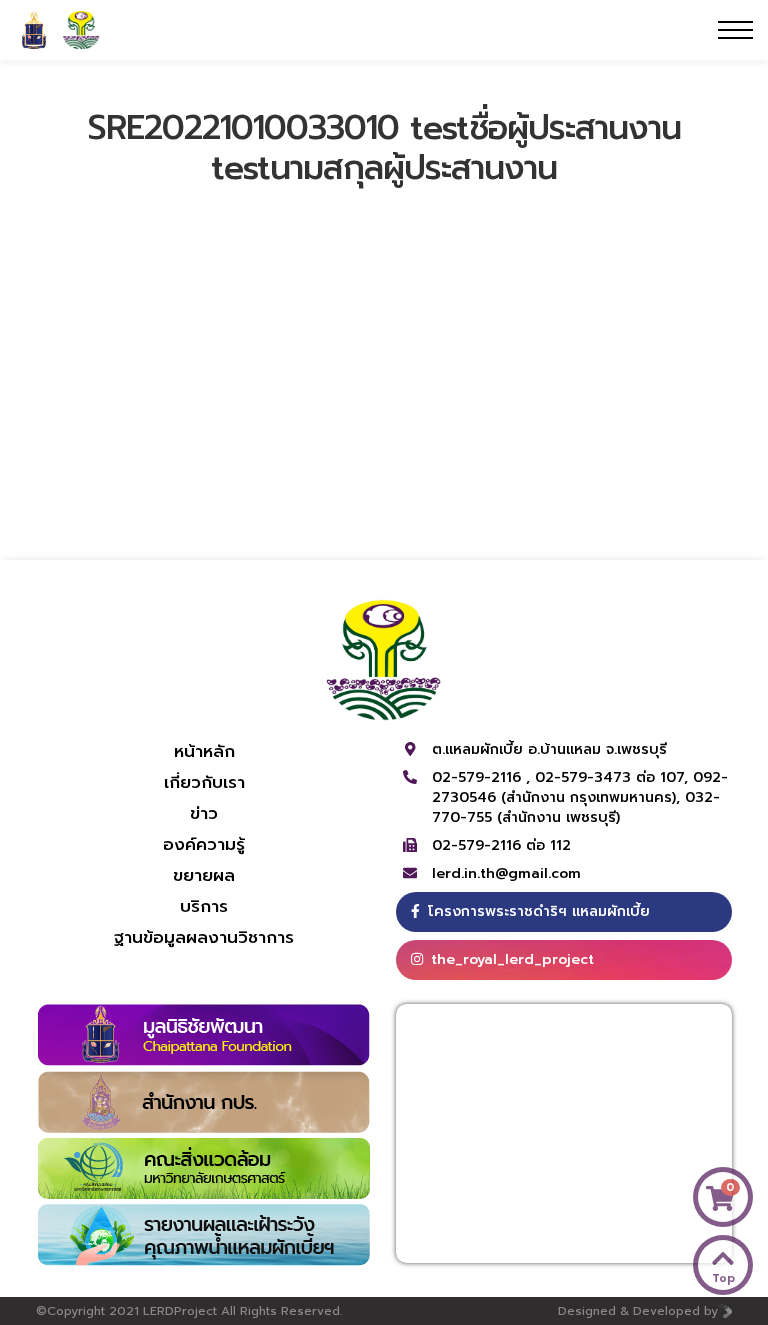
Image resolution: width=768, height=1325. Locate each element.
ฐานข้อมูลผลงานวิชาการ (204, 937)
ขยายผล (204, 875)
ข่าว (204, 813)
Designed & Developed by (638, 1311)
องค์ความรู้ (204, 844)
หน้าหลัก (204, 751)
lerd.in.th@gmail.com (506, 874)
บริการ (204, 906)
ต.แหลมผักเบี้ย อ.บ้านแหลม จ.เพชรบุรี (549, 749)
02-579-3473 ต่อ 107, (614, 777)
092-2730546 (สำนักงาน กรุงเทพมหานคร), (580, 787)
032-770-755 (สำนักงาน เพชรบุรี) (576, 807)
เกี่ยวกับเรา (204, 782)
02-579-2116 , (483, 777)
